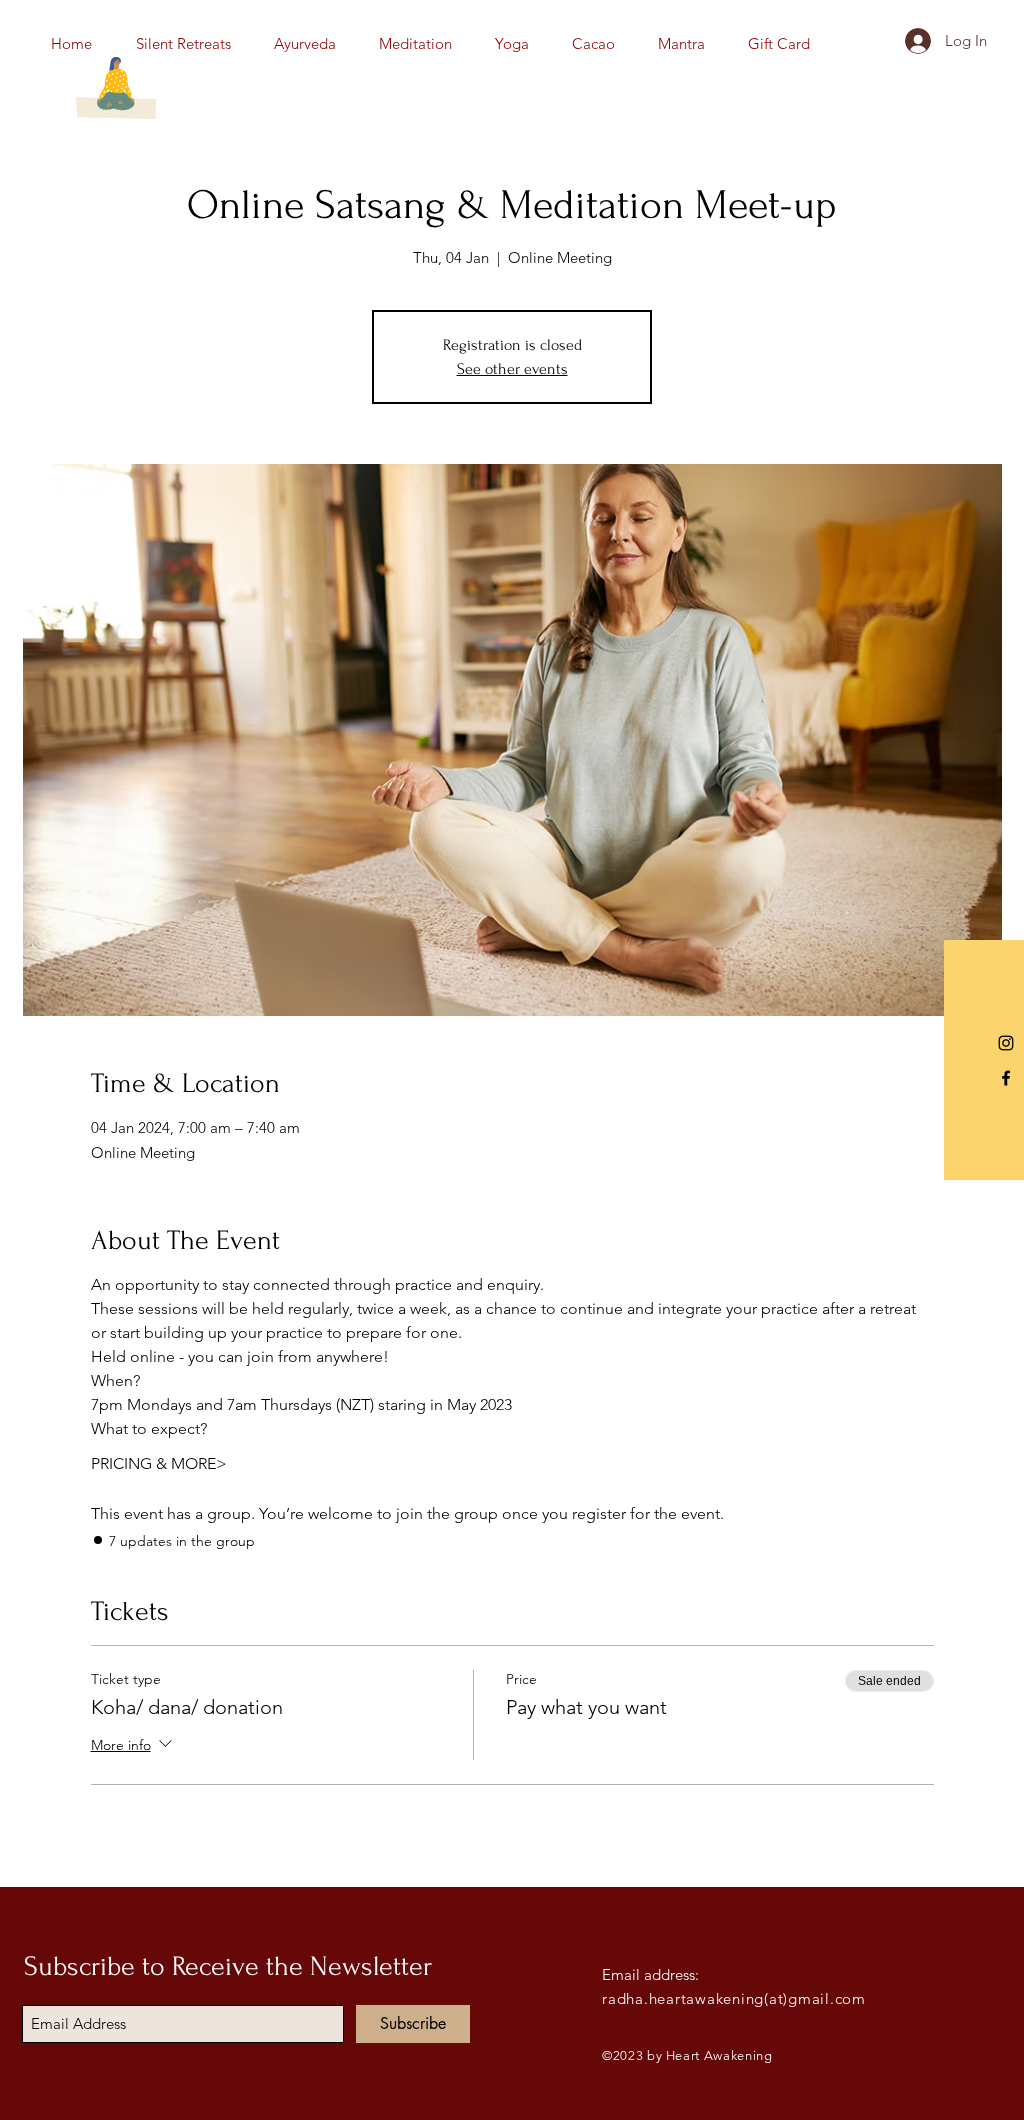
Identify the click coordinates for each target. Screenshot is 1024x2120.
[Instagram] (1006, 1043)
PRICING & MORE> (159, 1463)
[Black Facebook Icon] (1006, 1078)
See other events (512, 369)
